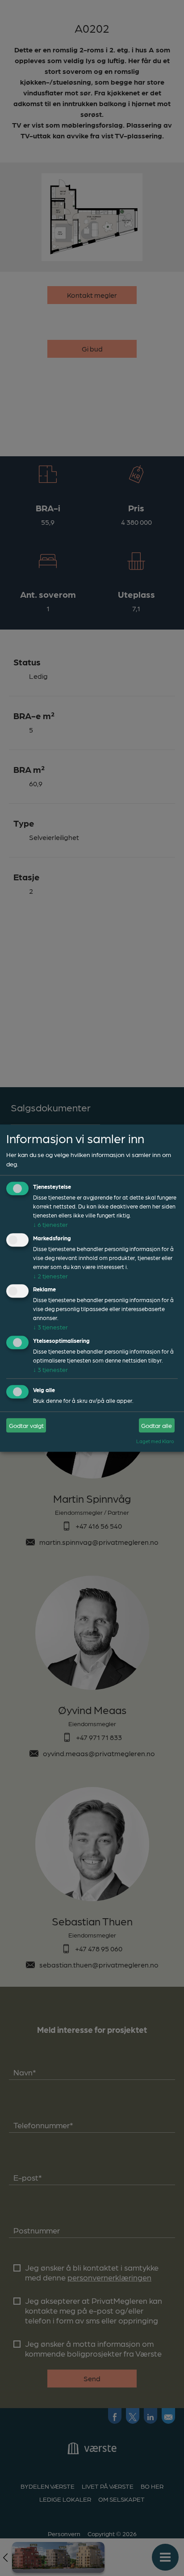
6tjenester (50, 1224)
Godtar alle (157, 1425)
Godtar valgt (26, 1425)
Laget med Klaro (155, 1441)
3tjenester (50, 1327)
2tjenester (50, 1276)
